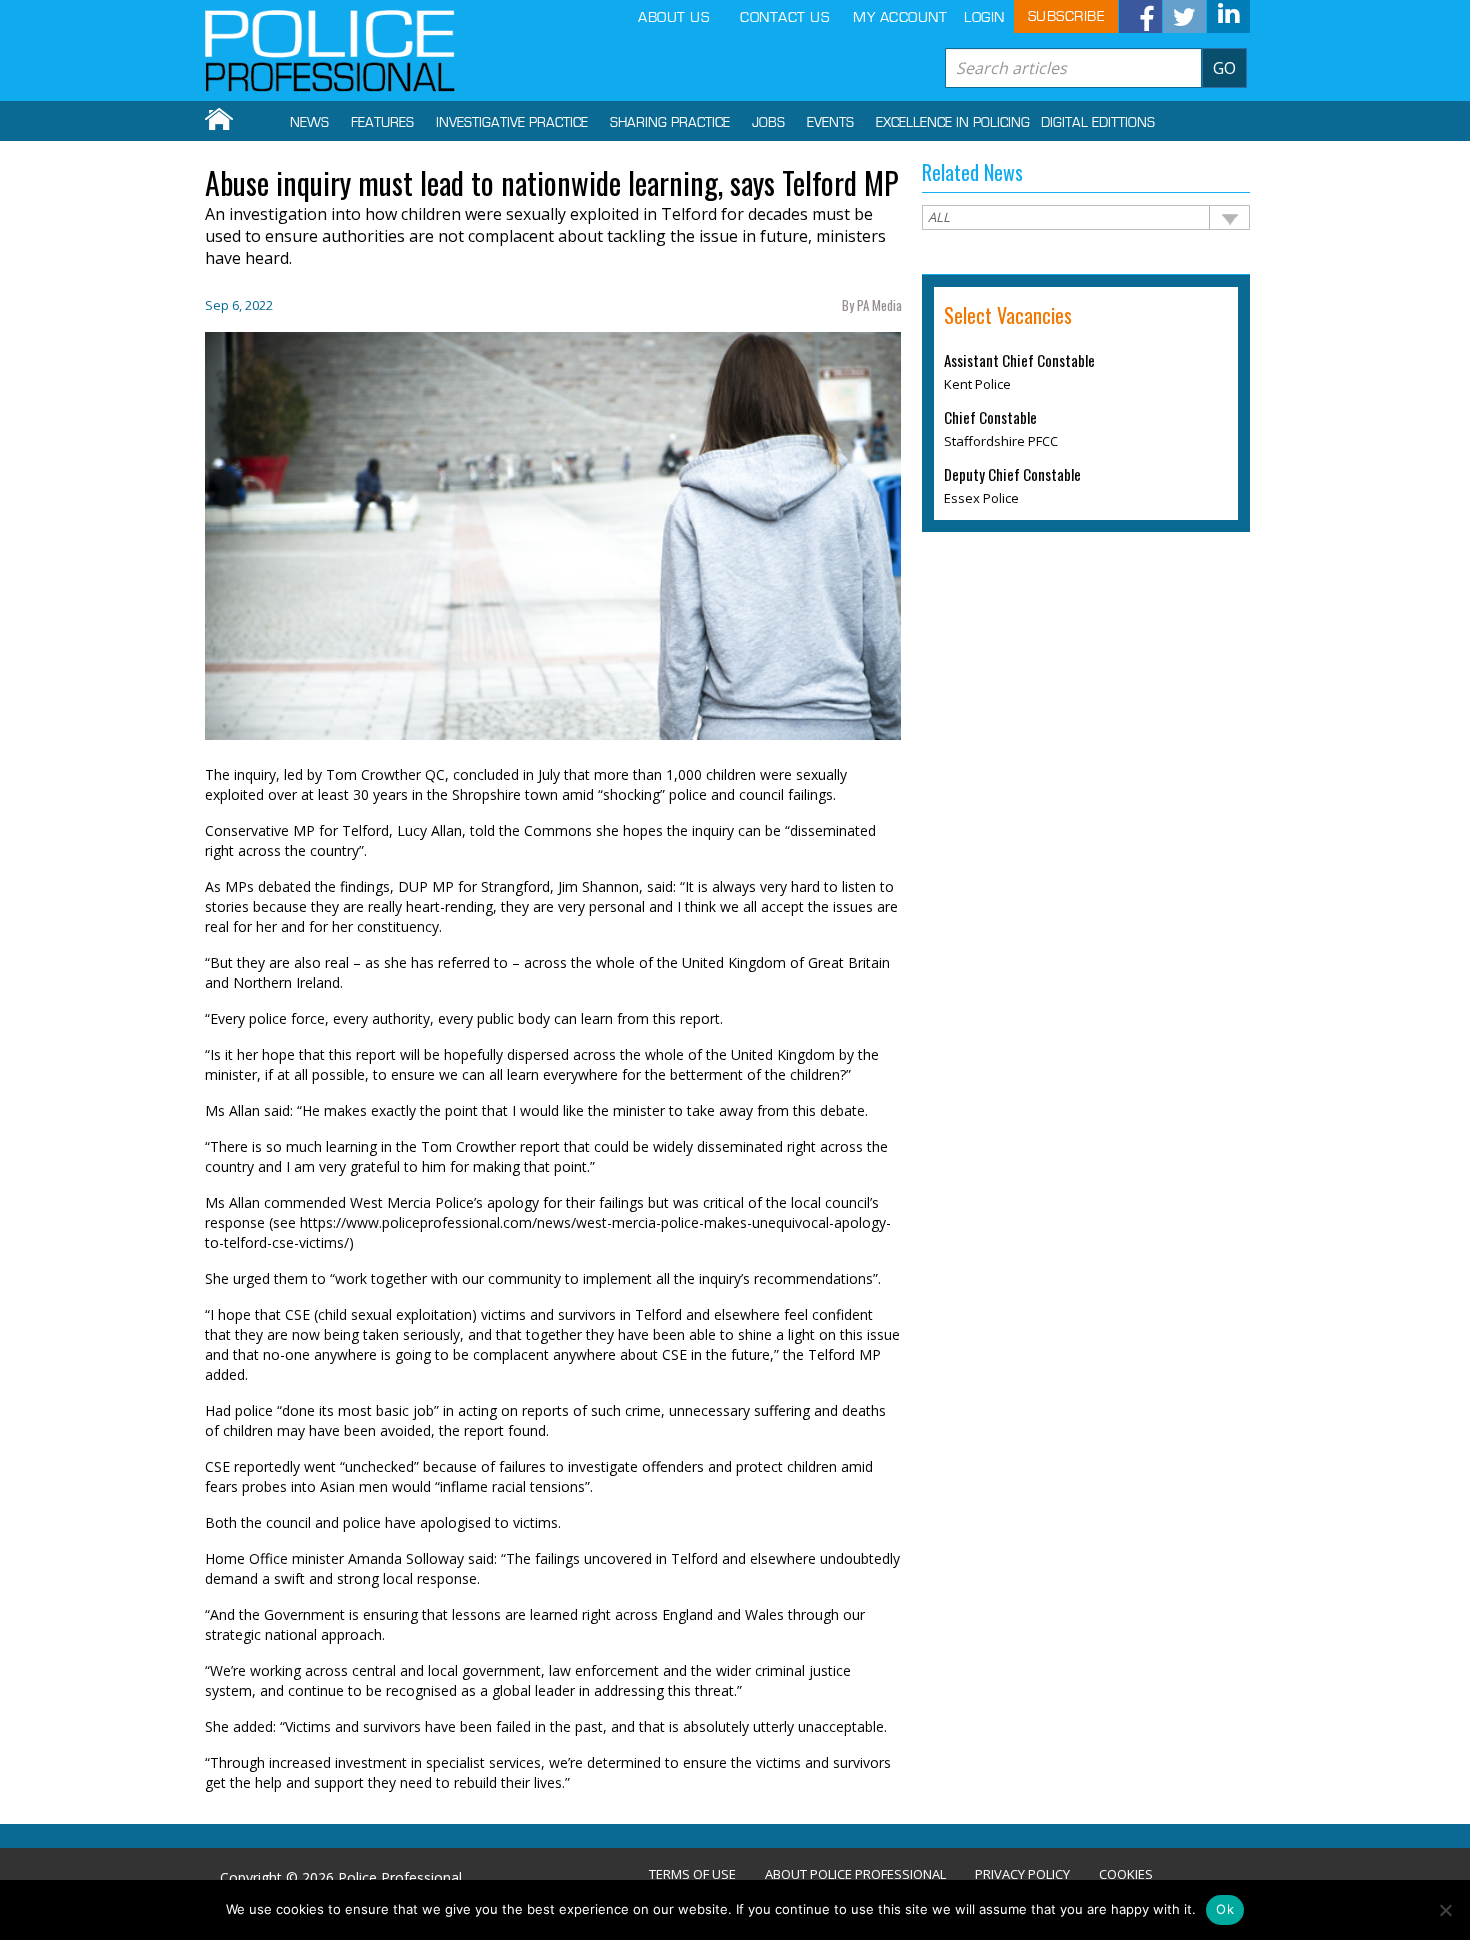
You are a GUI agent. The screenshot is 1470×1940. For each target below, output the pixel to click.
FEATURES (382, 123)
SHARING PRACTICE (670, 123)
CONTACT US (784, 17)
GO (1224, 68)
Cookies (1126, 1874)
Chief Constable (990, 417)
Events (830, 123)
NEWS (309, 123)
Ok (1225, 1909)
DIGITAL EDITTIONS (1098, 123)
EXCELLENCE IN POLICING (953, 123)
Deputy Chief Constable (1012, 474)
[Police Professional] (330, 51)
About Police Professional (855, 1874)
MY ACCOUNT (900, 17)
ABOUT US (673, 17)
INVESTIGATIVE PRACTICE (512, 123)
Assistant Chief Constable (1019, 360)
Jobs (768, 123)
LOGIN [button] (984, 17)
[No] (1445, 1910)
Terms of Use (692, 1874)
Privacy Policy (1022, 1874)
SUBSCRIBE (1066, 16)
